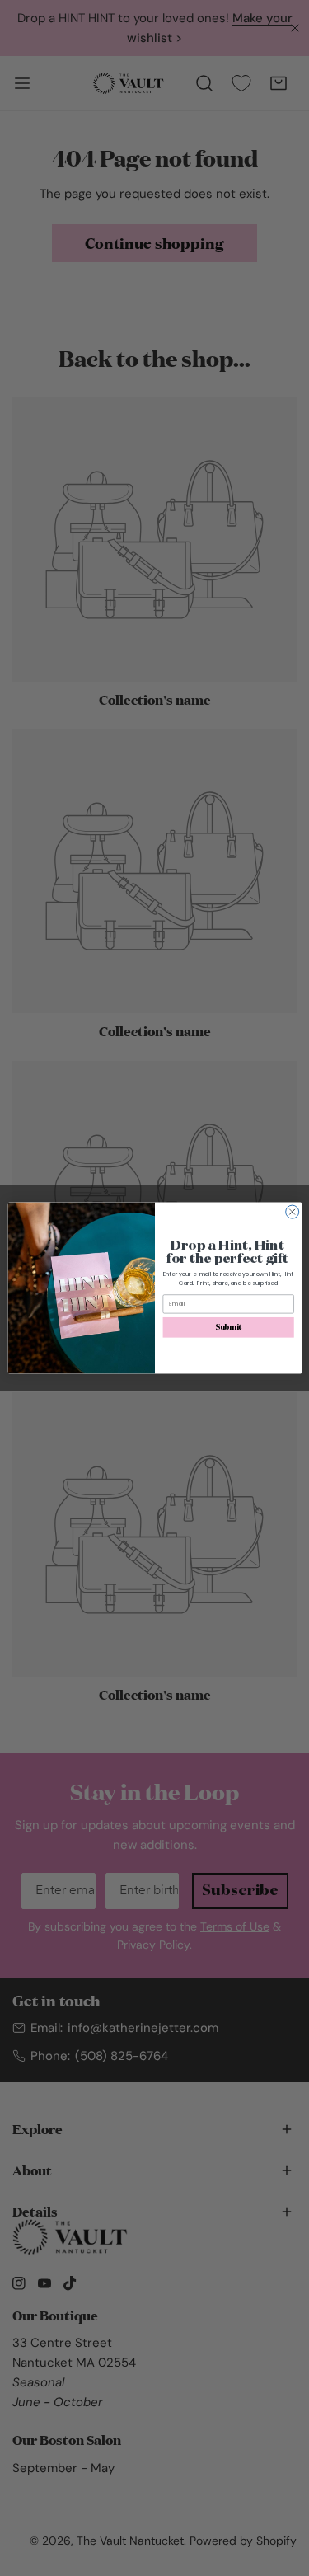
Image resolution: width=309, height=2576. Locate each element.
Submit (228, 1327)
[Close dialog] (292, 1212)
